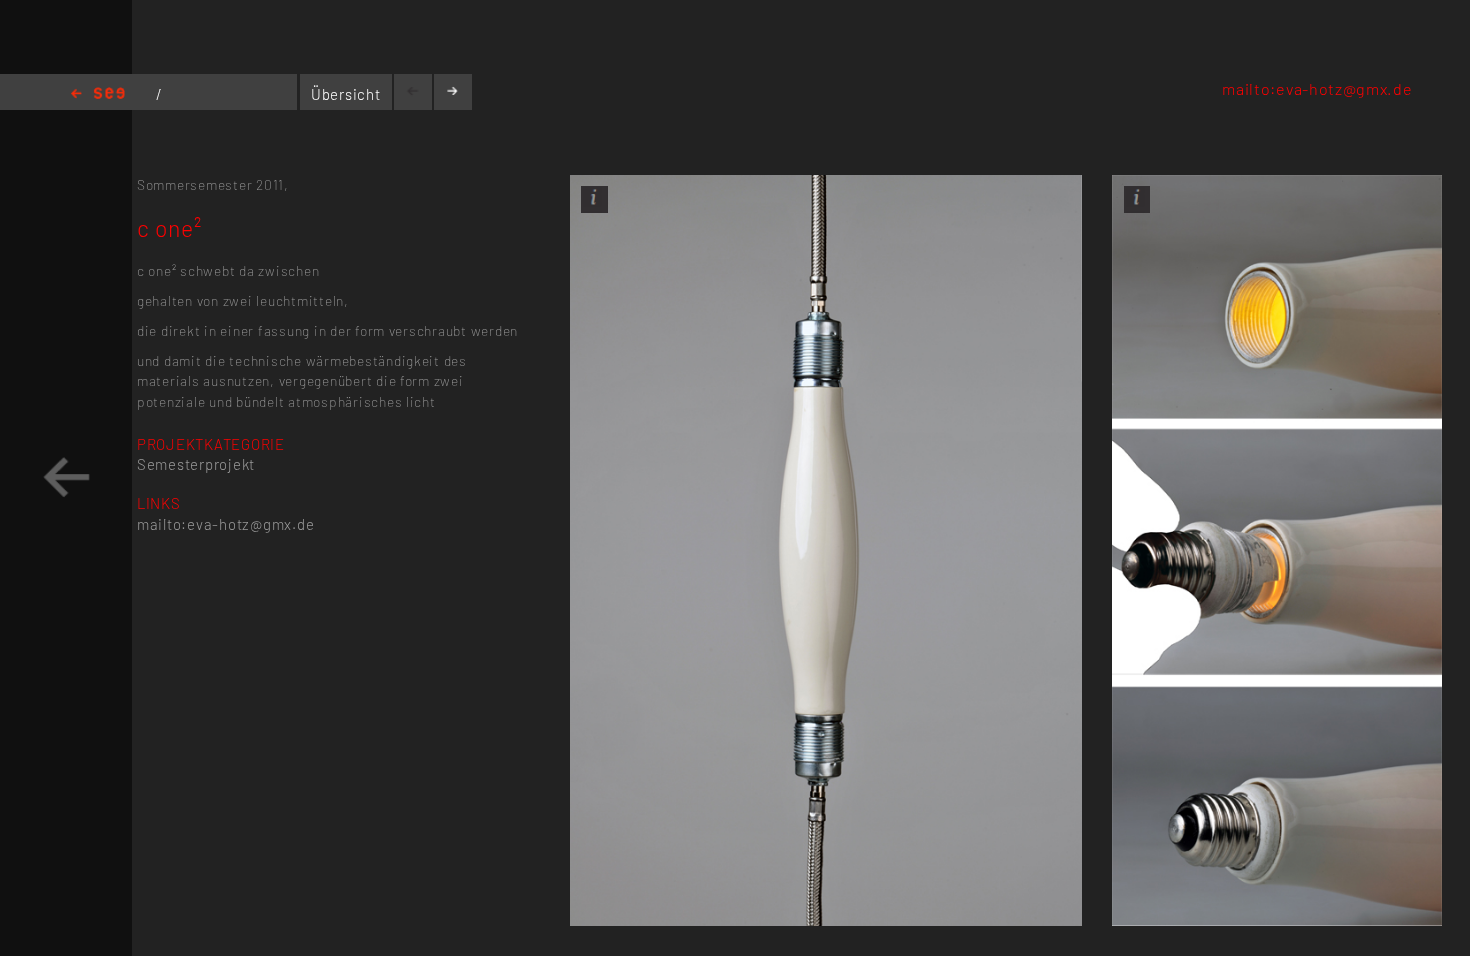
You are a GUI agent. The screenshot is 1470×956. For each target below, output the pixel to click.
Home (98, 94)
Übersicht (346, 94)
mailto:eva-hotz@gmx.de (1317, 88)
